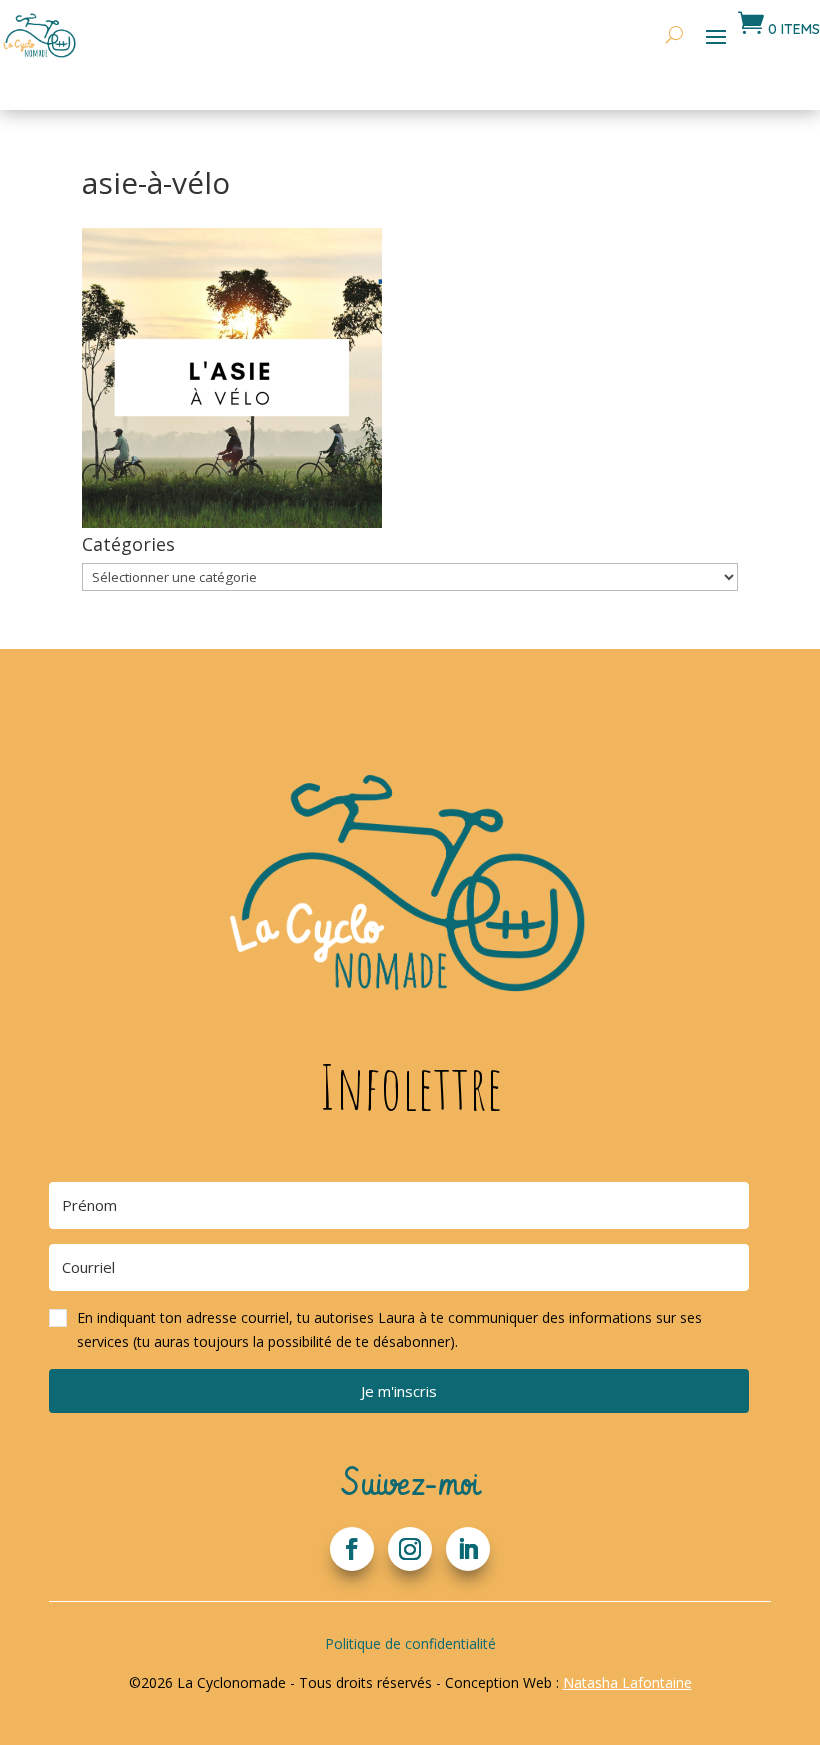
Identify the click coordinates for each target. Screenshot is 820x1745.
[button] (399, 1330)
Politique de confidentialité (410, 1643)
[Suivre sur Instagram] (410, 1549)
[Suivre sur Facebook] (352, 1549)
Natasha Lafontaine (627, 1682)
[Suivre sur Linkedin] (468, 1549)
